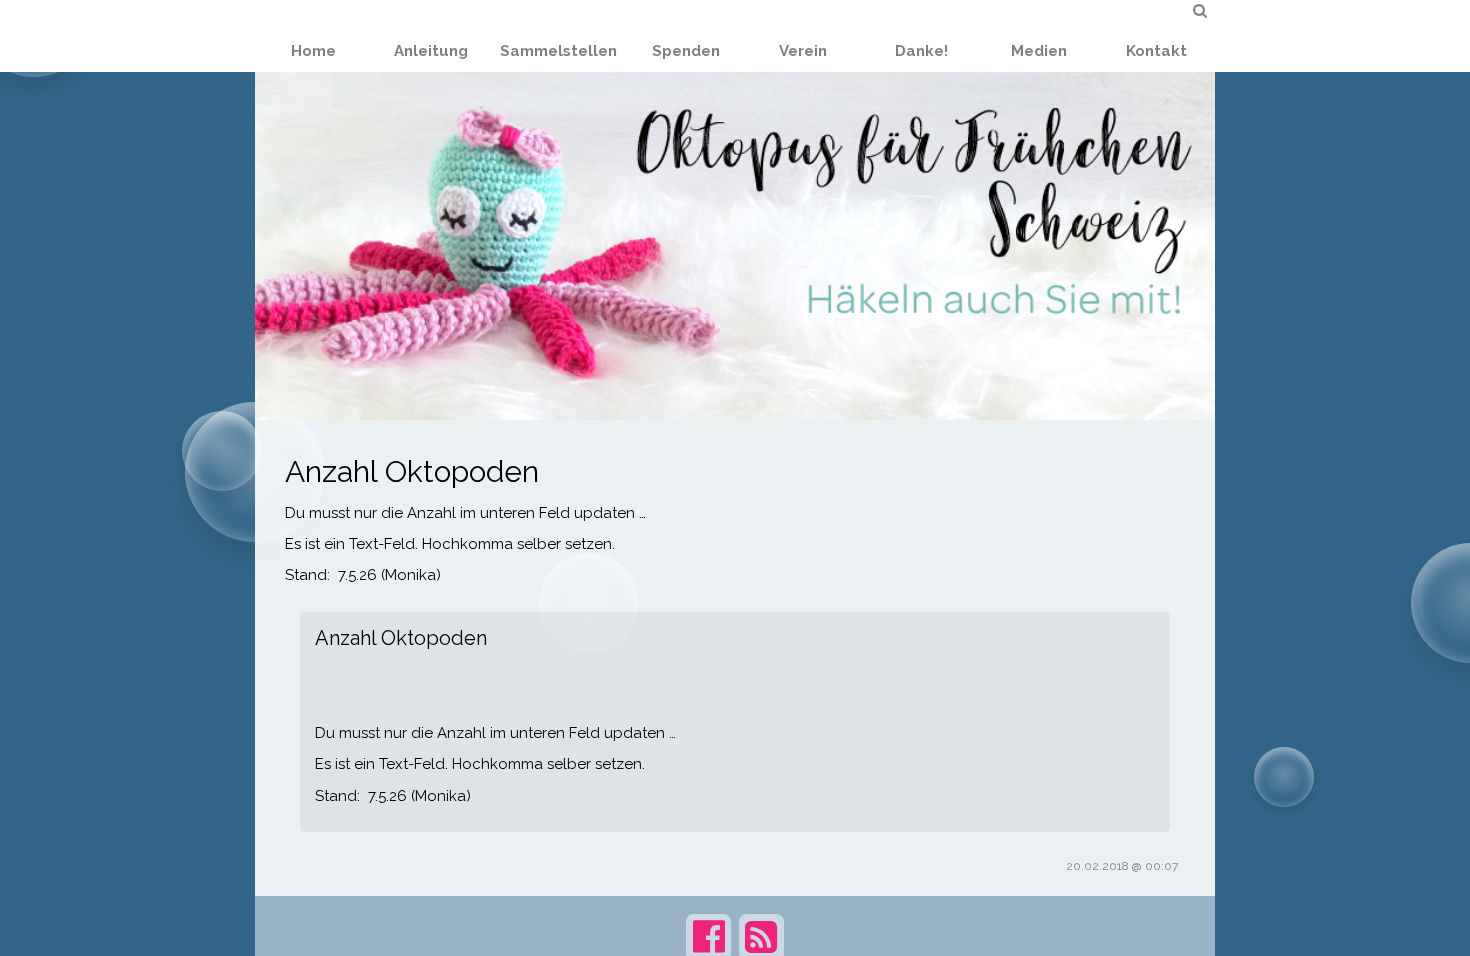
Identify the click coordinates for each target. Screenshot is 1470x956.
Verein (803, 51)
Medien (1039, 51)
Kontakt (1156, 51)
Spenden (686, 51)
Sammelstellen (558, 51)
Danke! (921, 51)
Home (313, 51)
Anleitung (431, 51)
